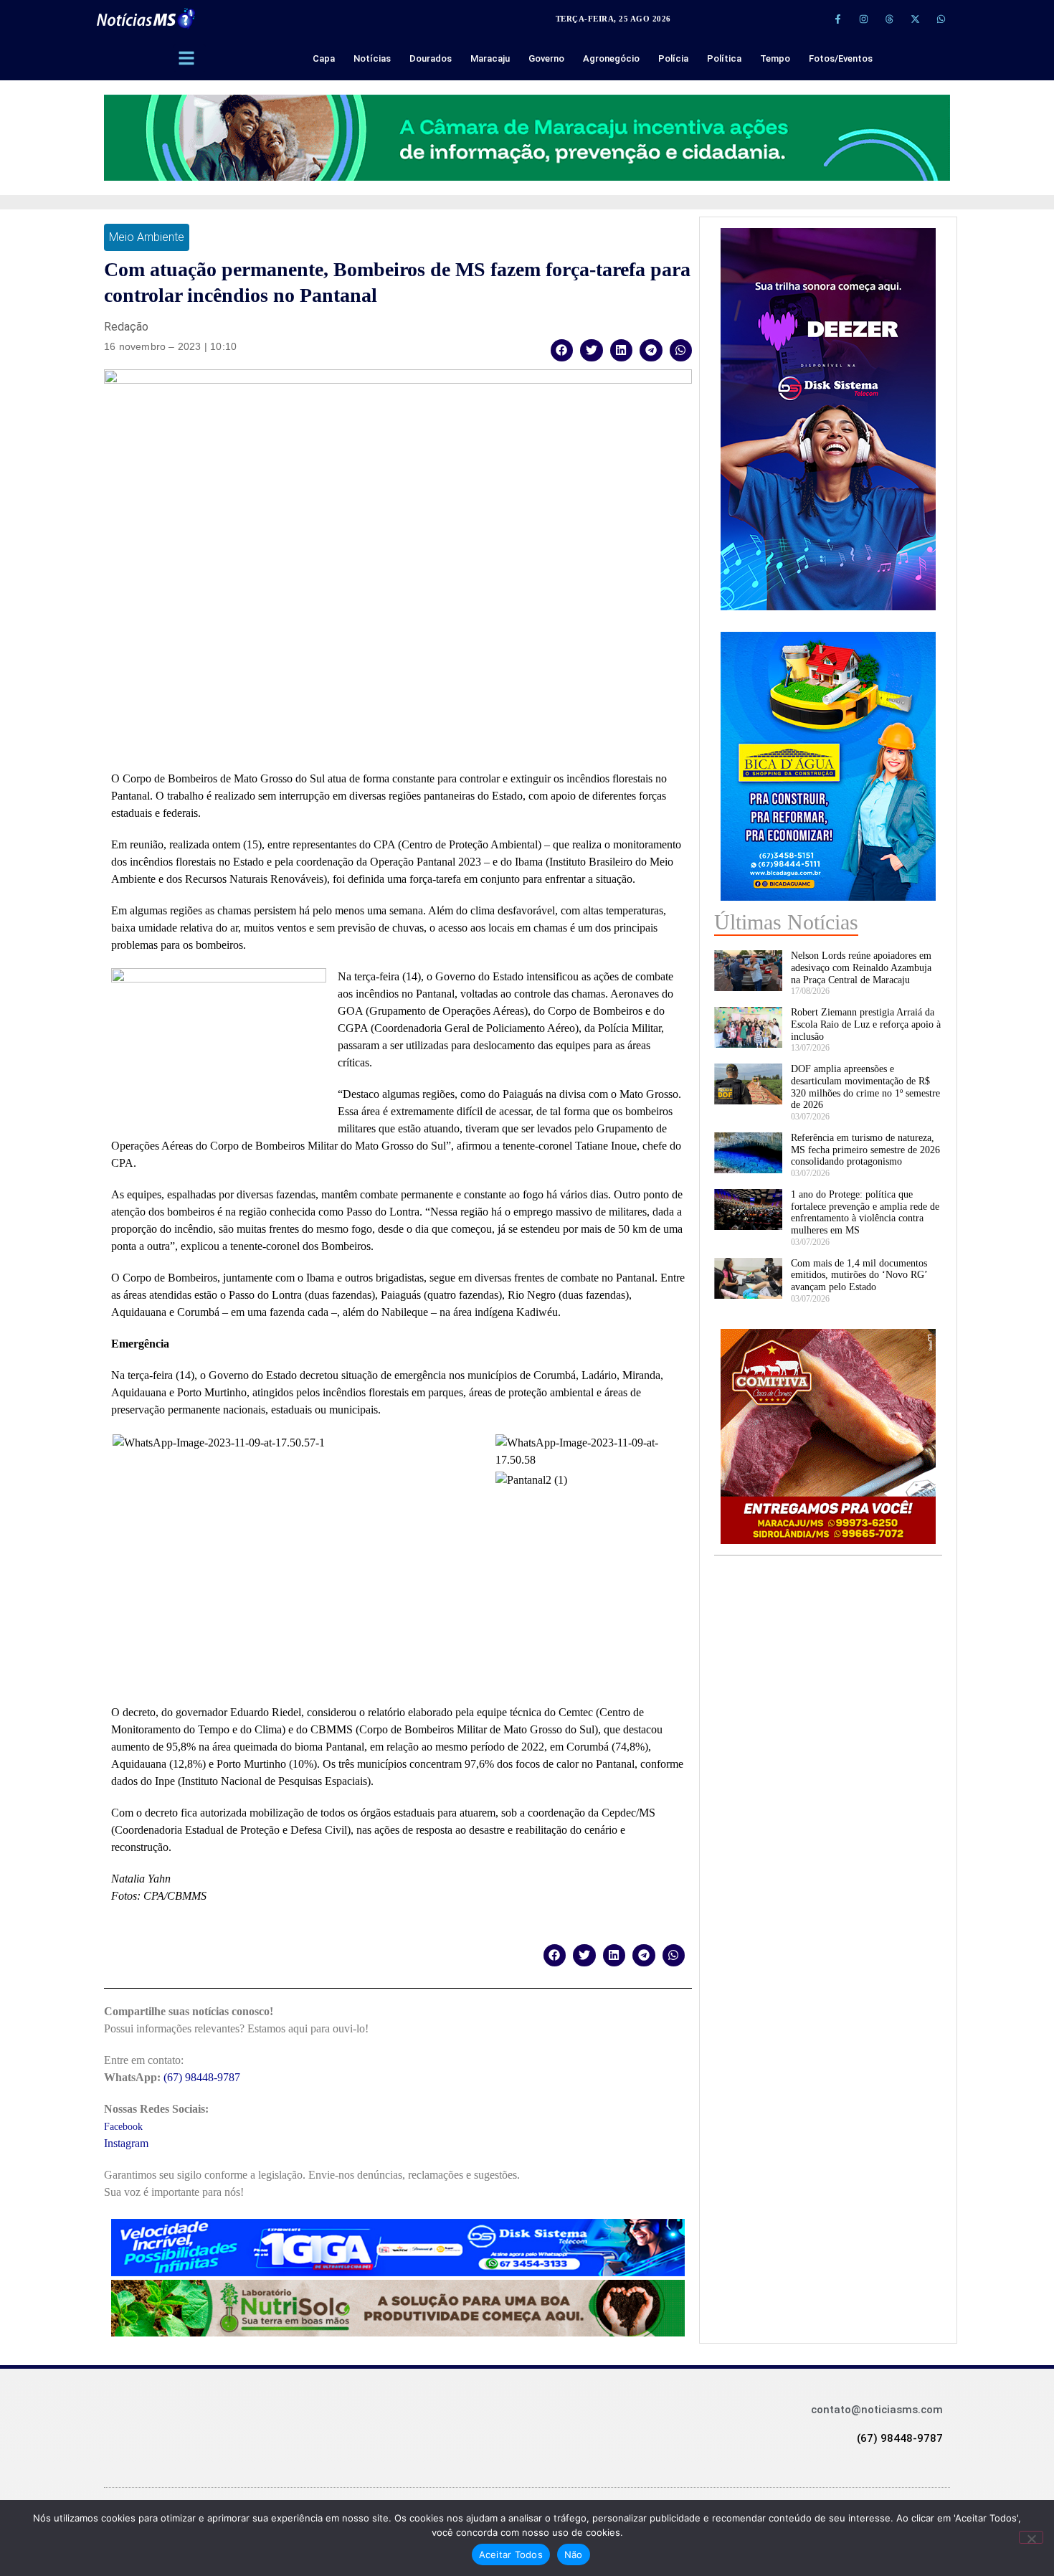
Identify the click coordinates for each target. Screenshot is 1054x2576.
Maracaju (490, 58)
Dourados (431, 58)
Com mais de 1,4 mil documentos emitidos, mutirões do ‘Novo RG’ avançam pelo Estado (859, 1275)
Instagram (126, 2143)
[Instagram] (863, 19)
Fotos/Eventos (841, 58)
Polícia (673, 58)
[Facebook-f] (837, 19)
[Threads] (889, 19)
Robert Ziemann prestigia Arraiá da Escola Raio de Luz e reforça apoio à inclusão (866, 1024)
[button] (562, 350)
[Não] (1031, 2537)
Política (724, 58)
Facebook (123, 2127)
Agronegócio (611, 58)
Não (574, 2554)
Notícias (372, 58)
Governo (546, 58)
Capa (324, 58)
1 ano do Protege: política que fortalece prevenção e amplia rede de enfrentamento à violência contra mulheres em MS (865, 1212)
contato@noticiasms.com (877, 2410)
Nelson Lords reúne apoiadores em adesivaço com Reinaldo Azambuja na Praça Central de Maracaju (861, 968)
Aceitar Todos (511, 2554)
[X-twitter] (915, 19)
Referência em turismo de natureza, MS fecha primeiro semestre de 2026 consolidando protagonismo (865, 1150)
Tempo (775, 58)
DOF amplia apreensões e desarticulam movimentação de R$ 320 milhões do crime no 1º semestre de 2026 (865, 1087)
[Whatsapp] (941, 19)
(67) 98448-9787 (202, 2077)
